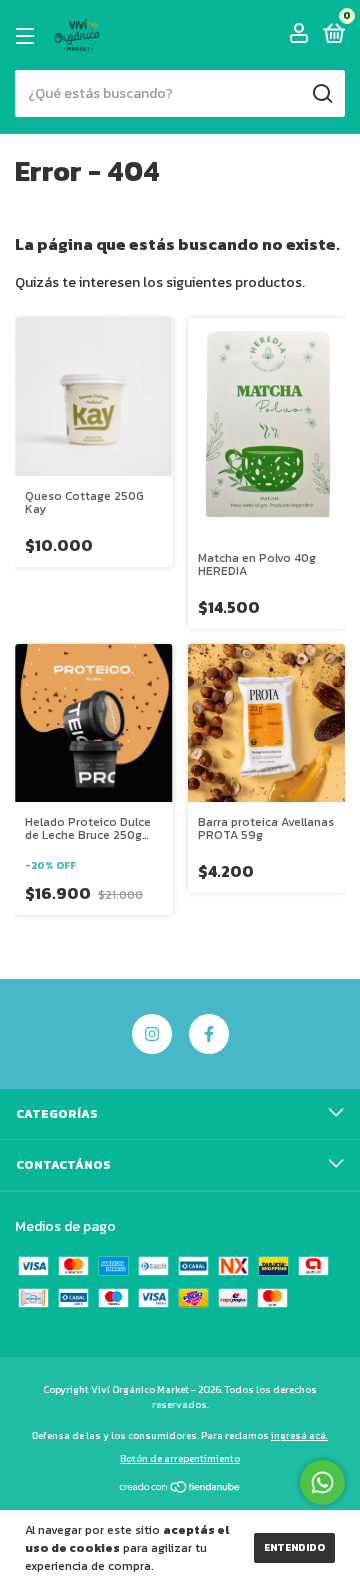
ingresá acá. (299, 1435)
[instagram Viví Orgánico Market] (152, 1034)
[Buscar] (321, 94)
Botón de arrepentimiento (180, 1458)
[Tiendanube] (180, 1489)
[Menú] (28, 36)
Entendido (294, 1547)
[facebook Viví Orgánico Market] (209, 1034)
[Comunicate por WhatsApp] (322, 1482)
